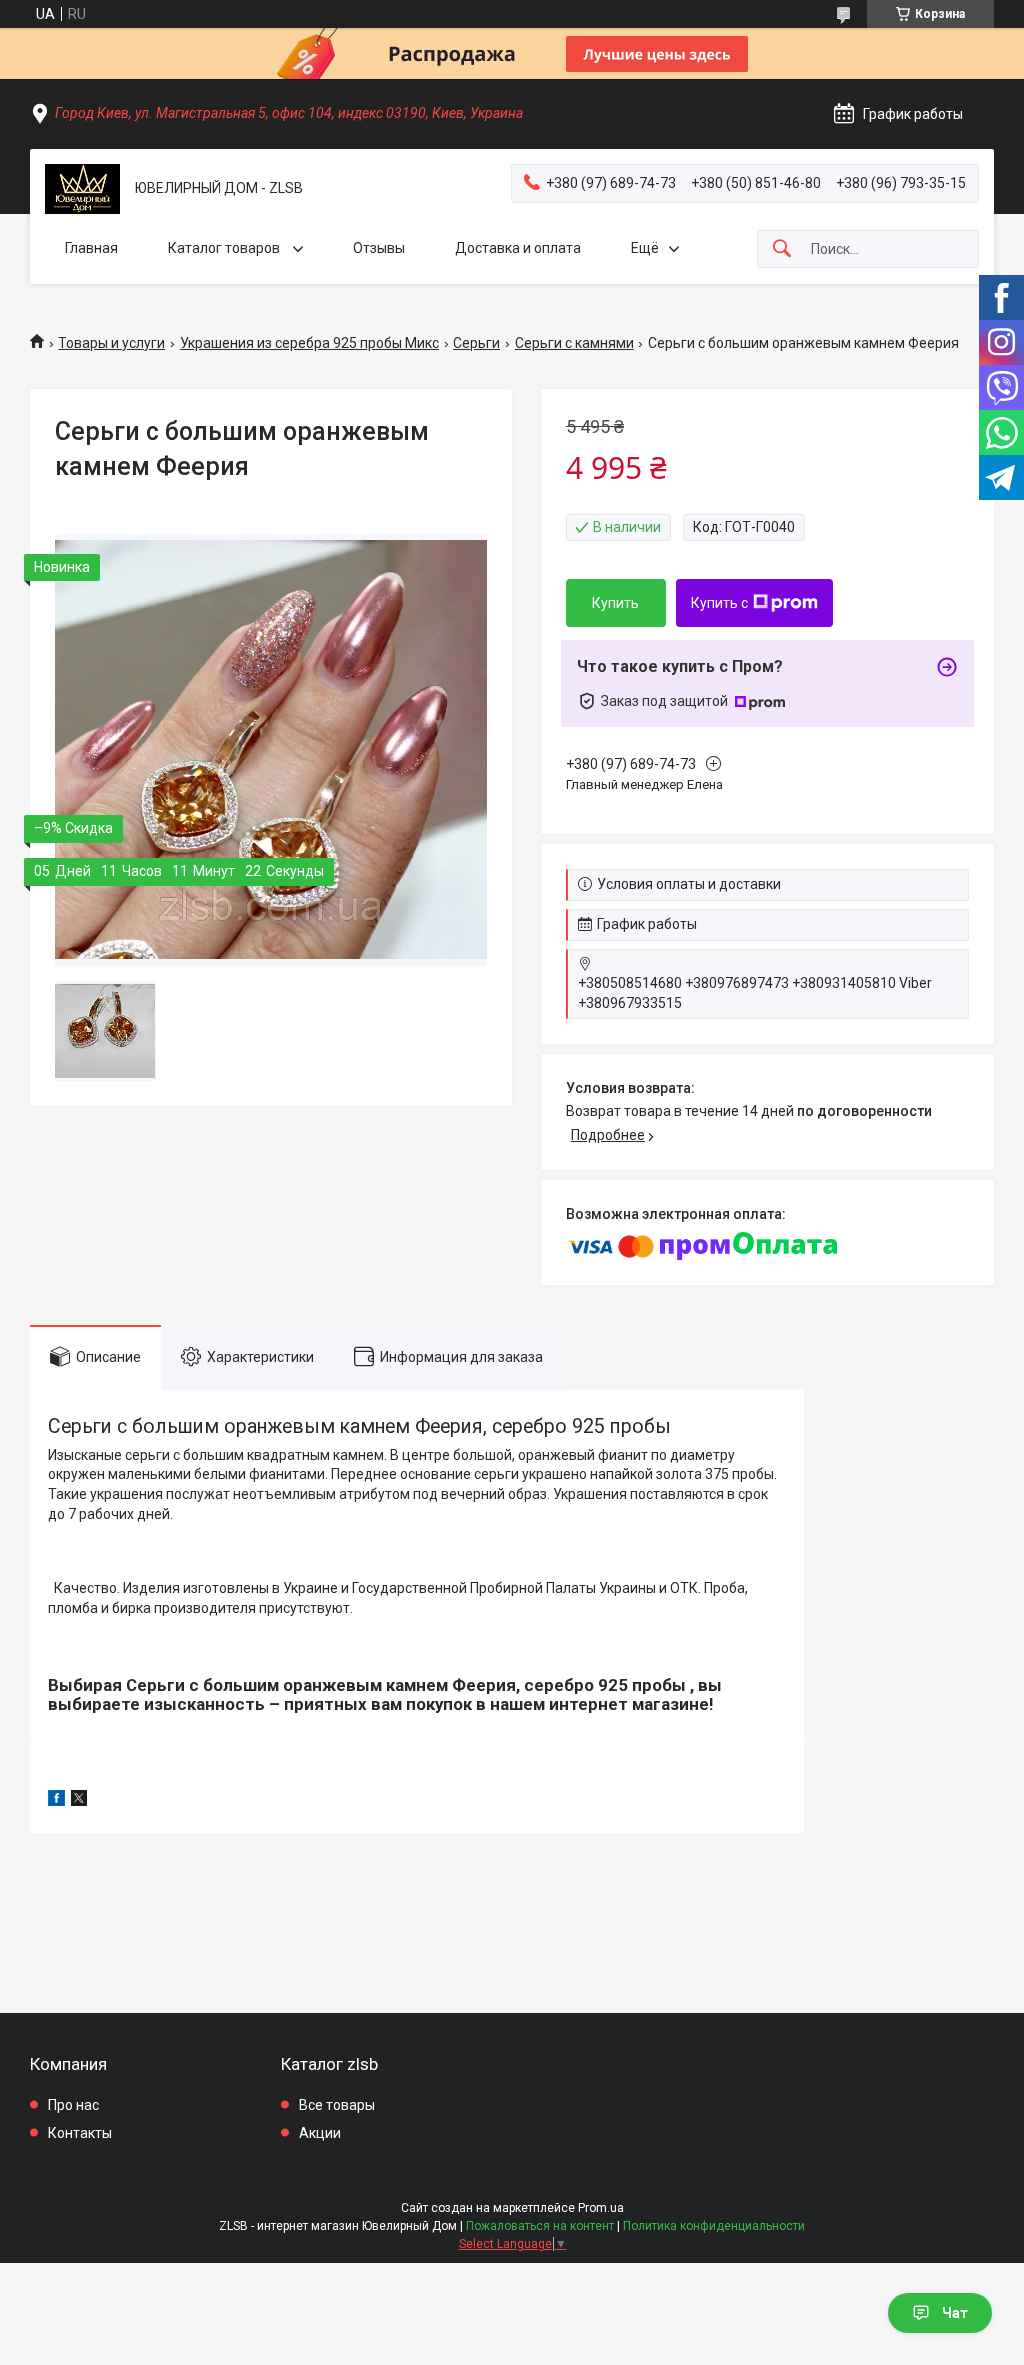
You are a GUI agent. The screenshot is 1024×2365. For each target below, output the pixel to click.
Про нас (73, 2105)
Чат (955, 2313)
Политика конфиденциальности (714, 2226)
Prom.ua (601, 2208)
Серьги (476, 343)
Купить (615, 603)
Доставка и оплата (518, 248)
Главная (91, 248)
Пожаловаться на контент (540, 2226)
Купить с (719, 603)
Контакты (80, 2133)
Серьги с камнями (574, 343)
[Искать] (782, 249)
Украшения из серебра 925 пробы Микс (309, 343)
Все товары (337, 2105)
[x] (79, 1801)
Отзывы (379, 248)
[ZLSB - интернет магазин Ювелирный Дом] (82, 189)
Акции (320, 2133)
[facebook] (56, 1801)
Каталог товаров (225, 248)
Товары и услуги (111, 343)
